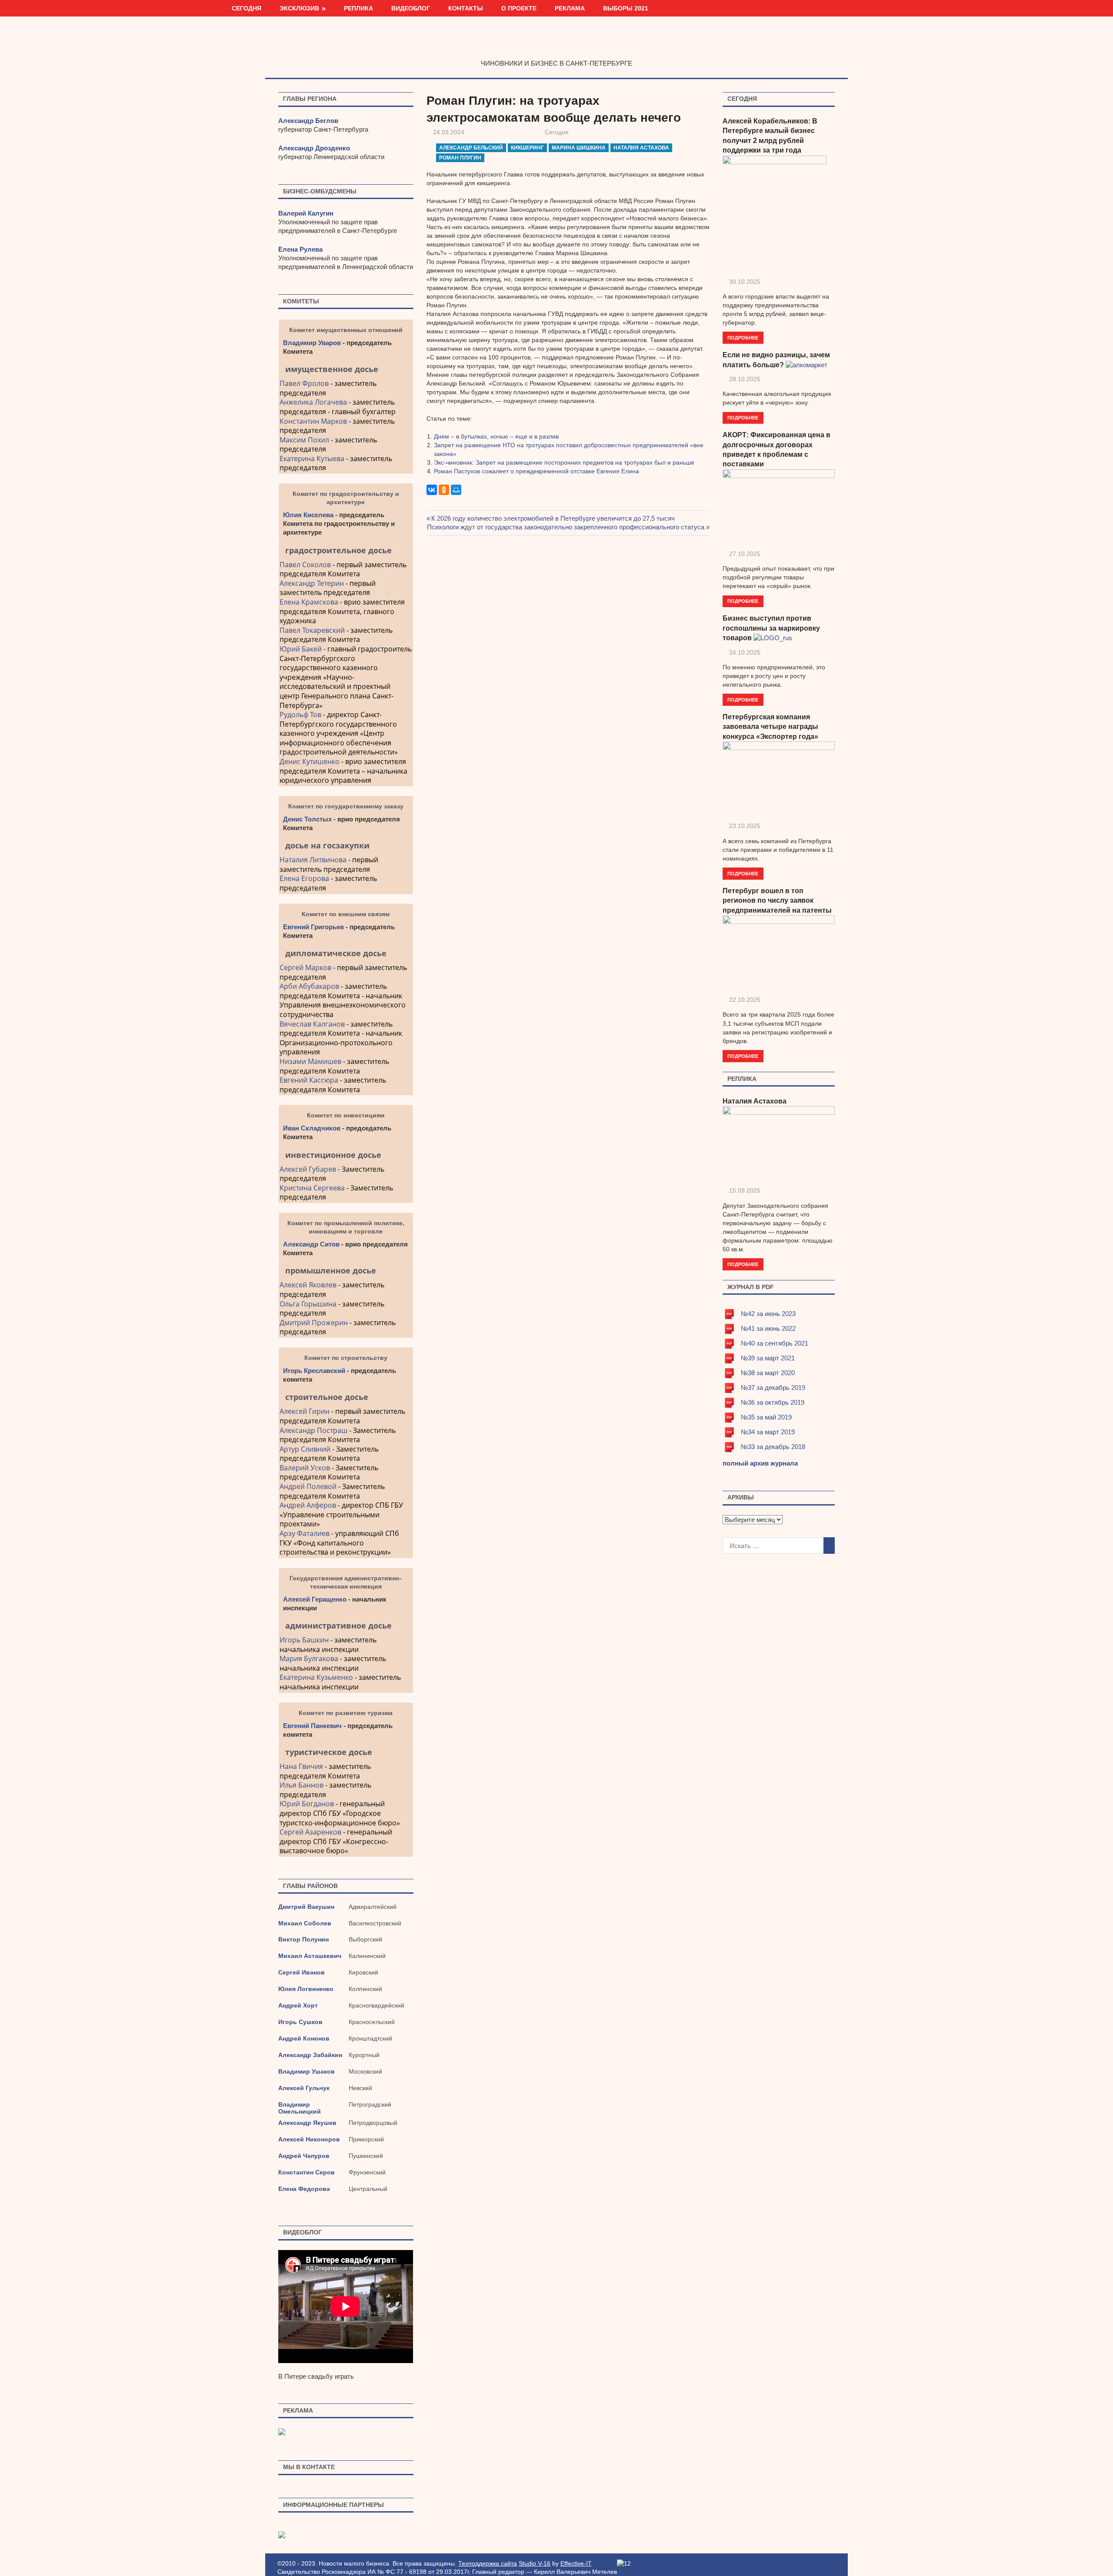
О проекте (519, 8)
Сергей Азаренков (310, 1832)
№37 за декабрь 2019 (773, 1388)
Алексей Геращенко (315, 1599)
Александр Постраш (313, 1430)
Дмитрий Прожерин (314, 1323)
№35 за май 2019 (766, 1417)
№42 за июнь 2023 (768, 1314)
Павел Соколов (305, 565)
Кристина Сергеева (312, 1188)
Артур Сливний (305, 1449)
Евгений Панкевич (312, 1726)
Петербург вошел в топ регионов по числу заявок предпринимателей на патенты (777, 901)
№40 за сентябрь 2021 (775, 1343)
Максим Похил (304, 440)
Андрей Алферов (308, 1505)
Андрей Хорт (298, 2005)
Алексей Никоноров (309, 2139)
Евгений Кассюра (309, 1080)
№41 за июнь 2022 (768, 1328)
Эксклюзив (299, 8)
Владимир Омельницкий (300, 2108)
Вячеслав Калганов (312, 1024)
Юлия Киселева (308, 515)
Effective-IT (576, 2563)
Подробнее (743, 337)
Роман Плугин (460, 158)
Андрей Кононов (304, 2038)
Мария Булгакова (309, 1659)
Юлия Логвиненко (306, 1989)
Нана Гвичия (301, 1766)
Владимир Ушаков (307, 2071)
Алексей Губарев (309, 1169)
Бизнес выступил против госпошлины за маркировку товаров (771, 628)
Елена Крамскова (309, 602)
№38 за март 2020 (768, 1373)
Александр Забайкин (310, 2055)
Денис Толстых (307, 819)
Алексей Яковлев (308, 1285)
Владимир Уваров (312, 343)
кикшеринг (527, 148)
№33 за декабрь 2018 (773, 1447)
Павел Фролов (304, 383)
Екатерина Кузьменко (316, 1677)
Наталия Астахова (641, 148)
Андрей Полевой (308, 1486)
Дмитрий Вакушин (306, 1907)
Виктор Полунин (303, 1939)
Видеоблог (411, 8)
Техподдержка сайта (488, 2563)
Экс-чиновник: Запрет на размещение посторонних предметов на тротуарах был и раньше (564, 462)
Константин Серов (307, 2172)
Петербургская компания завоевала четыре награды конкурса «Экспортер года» (770, 727)
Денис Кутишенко (310, 761)
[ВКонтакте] (432, 490)
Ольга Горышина (308, 1304)
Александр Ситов (311, 1244)
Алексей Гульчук (304, 2088)
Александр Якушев (307, 2123)
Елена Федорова (304, 2189)
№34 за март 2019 (768, 1432)
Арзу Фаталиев (305, 1533)
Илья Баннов (302, 1785)
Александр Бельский (471, 148)
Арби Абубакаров (309, 986)
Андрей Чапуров (304, 2156)
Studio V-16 (535, 2563)
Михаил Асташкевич (310, 1956)
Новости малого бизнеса (557, 45)
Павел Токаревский (312, 630)
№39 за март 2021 (768, 1358)
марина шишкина (579, 148)
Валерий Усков (305, 1468)
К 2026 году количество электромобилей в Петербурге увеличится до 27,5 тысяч (553, 518)
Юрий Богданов (307, 1804)
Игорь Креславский (315, 1371)
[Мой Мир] (456, 490)
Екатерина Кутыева (312, 459)
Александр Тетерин (312, 583)
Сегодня (247, 8)
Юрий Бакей (301, 649)
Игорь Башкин (304, 1640)
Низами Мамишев (310, 1061)
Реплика (358, 8)
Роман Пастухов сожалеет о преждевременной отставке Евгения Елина (537, 471)
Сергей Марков (305, 967)
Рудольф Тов (300, 715)
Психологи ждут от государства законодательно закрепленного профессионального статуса (566, 527)
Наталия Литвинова (313, 860)
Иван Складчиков (312, 1128)
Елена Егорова (304, 878)
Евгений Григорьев (313, 927)
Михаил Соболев (305, 1923)
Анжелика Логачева (313, 402)
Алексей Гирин (305, 1411)
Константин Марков (313, 421)
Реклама (570, 8)
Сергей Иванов (302, 1972)
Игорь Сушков (300, 2022)
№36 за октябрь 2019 (773, 1402)
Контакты (466, 8)
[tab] (346, 369)
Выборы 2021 (626, 8)
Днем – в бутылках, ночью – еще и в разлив (496, 436)
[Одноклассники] (444, 490)
